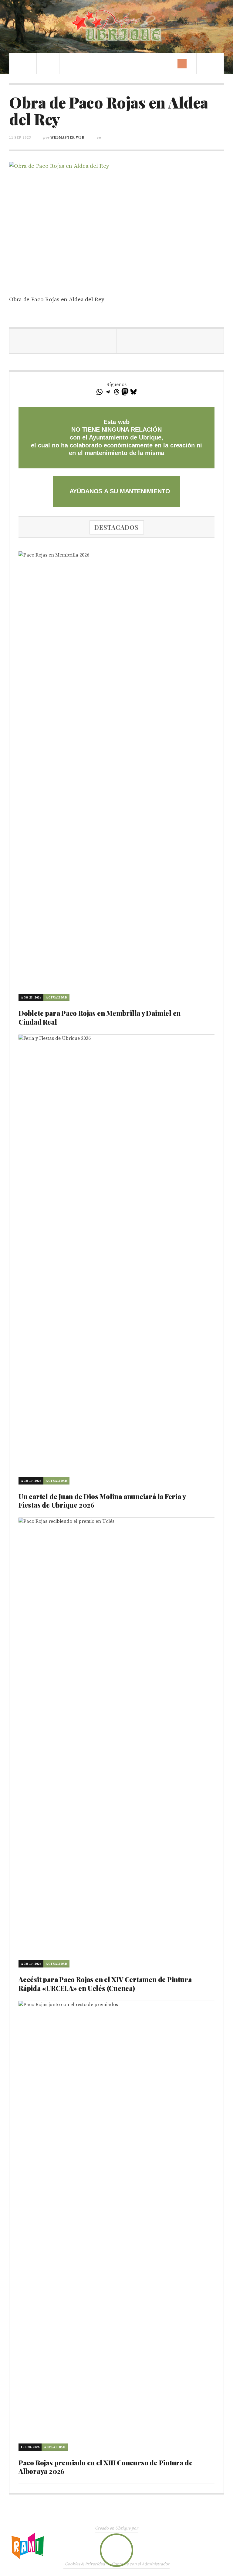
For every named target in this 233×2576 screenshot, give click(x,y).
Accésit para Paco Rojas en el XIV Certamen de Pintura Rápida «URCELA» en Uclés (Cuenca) (105, 1984)
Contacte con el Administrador (141, 2564)
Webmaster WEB (67, 138)
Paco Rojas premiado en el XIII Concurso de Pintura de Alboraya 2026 (105, 2467)
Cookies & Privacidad (85, 2564)
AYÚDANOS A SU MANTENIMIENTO (119, 491)
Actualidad (56, 998)
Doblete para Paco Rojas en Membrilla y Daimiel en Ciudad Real (100, 1017)
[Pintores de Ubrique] (116, 26)
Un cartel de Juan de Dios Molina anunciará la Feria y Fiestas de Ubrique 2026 (102, 1501)
